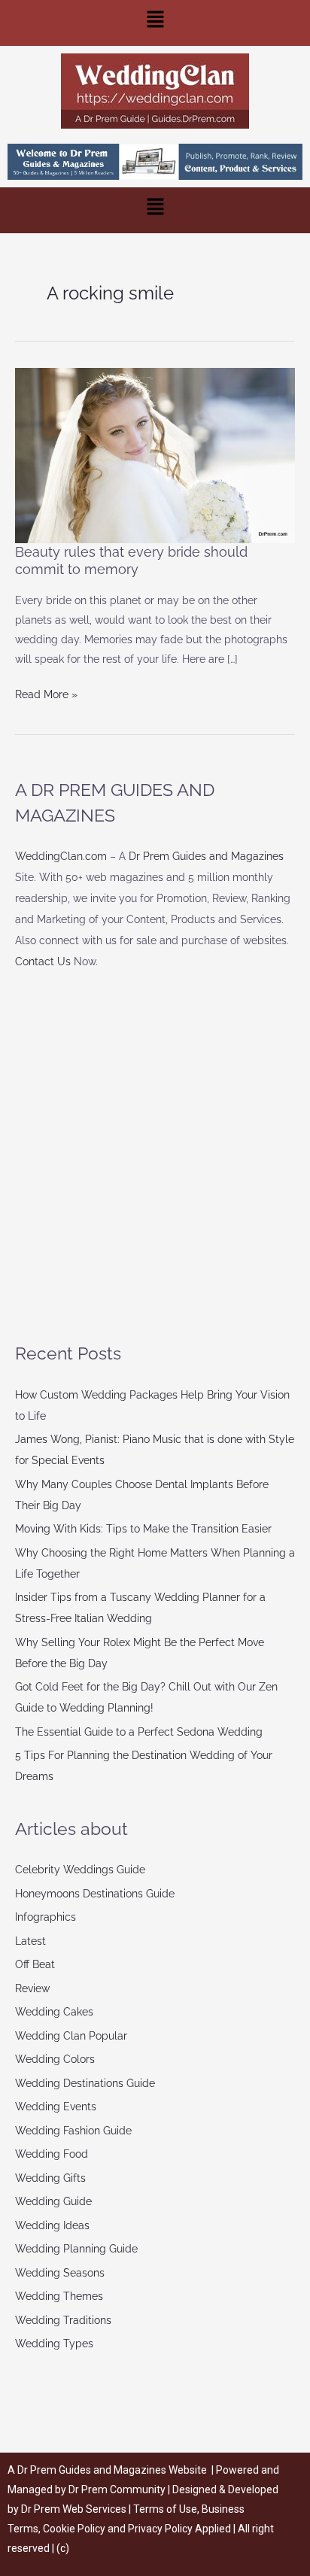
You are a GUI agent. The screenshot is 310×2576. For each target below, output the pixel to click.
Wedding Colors (55, 2059)
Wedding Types (54, 2344)
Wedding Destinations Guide (85, 2083)
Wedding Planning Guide (76, 2249)
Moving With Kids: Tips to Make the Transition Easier (143, 1529)
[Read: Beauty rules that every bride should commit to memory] (155, 454)
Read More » (46, 693)
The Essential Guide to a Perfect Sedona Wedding (139, 1732)
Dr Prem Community (117, 2489)
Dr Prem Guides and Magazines (206, 856)
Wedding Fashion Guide (73, 2131)
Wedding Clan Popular (71, 2036)
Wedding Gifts (50, 2178)
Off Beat (35, 1964)
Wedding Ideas (52, 2225)
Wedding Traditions (63, 2320)
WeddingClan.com (61, 856)
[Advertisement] (155, 1156)
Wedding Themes (59, 2296)
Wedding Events (56, 2107)
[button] (155, 23)
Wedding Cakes (54, 2012)
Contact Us (43, 961)
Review (32, 1988)
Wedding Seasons (60, 2273)
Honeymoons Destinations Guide (95, 1894)
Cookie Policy (75, 2529)
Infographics (46, 1917)
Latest (30, 1941)
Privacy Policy (160, 2529)
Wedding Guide (53, 2201)
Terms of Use (165, 2509)
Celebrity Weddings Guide (80, 1870)
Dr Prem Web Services (74, 2509)
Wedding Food (52, 2154)
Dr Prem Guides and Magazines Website (112, 2470)
